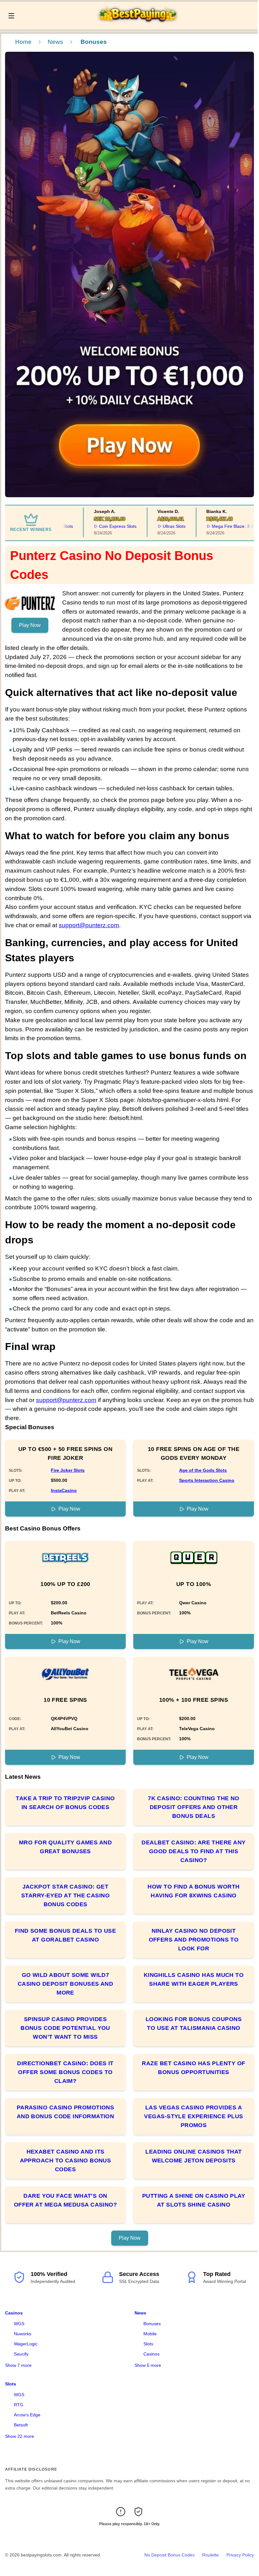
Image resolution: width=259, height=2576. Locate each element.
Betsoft (21, 2425)
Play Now (30, 625)
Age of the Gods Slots (203, 1470)
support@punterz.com (89, 925)
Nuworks (23, 2334)
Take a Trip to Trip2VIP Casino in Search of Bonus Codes (65, 1803)
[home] (138, 25)
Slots (148, 2344)
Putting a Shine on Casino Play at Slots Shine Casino (194, 2200)
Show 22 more (20, 2436)
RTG (19, 2405)
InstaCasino (64, 1490)
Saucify (21, 2354)
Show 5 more (148, 2365)
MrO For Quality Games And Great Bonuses (65, 1847)
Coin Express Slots (98, 526)
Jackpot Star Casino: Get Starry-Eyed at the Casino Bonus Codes (65, 1895)
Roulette (211, 2555)
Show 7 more (18, 2365)
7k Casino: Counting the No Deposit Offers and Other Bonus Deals (194, 1807)
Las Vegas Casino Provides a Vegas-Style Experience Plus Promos (193, 2116)
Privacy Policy (240, 2555)
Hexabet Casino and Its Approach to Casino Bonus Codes (66, 2160)
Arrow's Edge (27, 2415)
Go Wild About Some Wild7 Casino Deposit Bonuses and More (66, 1984)
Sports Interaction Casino (207, 1480)
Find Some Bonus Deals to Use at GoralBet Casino (66, 1935)
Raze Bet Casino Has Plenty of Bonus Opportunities (193, 2068)
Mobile (150, 2334)
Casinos (14, 2313)
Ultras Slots (154, 526)
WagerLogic (26, 2344)
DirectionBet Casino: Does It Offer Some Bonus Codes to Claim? (65, 2072)
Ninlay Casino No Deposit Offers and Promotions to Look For (194, 1940)
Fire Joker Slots (68, 1470)
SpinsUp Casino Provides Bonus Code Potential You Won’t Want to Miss (65, 2028)
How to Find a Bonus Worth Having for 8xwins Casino (193, 1891)
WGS (19, 2324)
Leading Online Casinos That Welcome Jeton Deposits (193, 2156)
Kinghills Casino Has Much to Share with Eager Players (194, 1979)
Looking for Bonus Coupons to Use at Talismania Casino (194, 2024)
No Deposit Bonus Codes (169, 2555)
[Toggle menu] (11, 16)
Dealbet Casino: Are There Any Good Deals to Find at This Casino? (193, 1851)
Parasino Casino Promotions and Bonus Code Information (66, 2112)
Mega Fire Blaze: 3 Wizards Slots (225, 526)
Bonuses (152, 2324)
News (55, 42)
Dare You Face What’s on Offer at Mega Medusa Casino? (66, 2200)
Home (23, 42)
